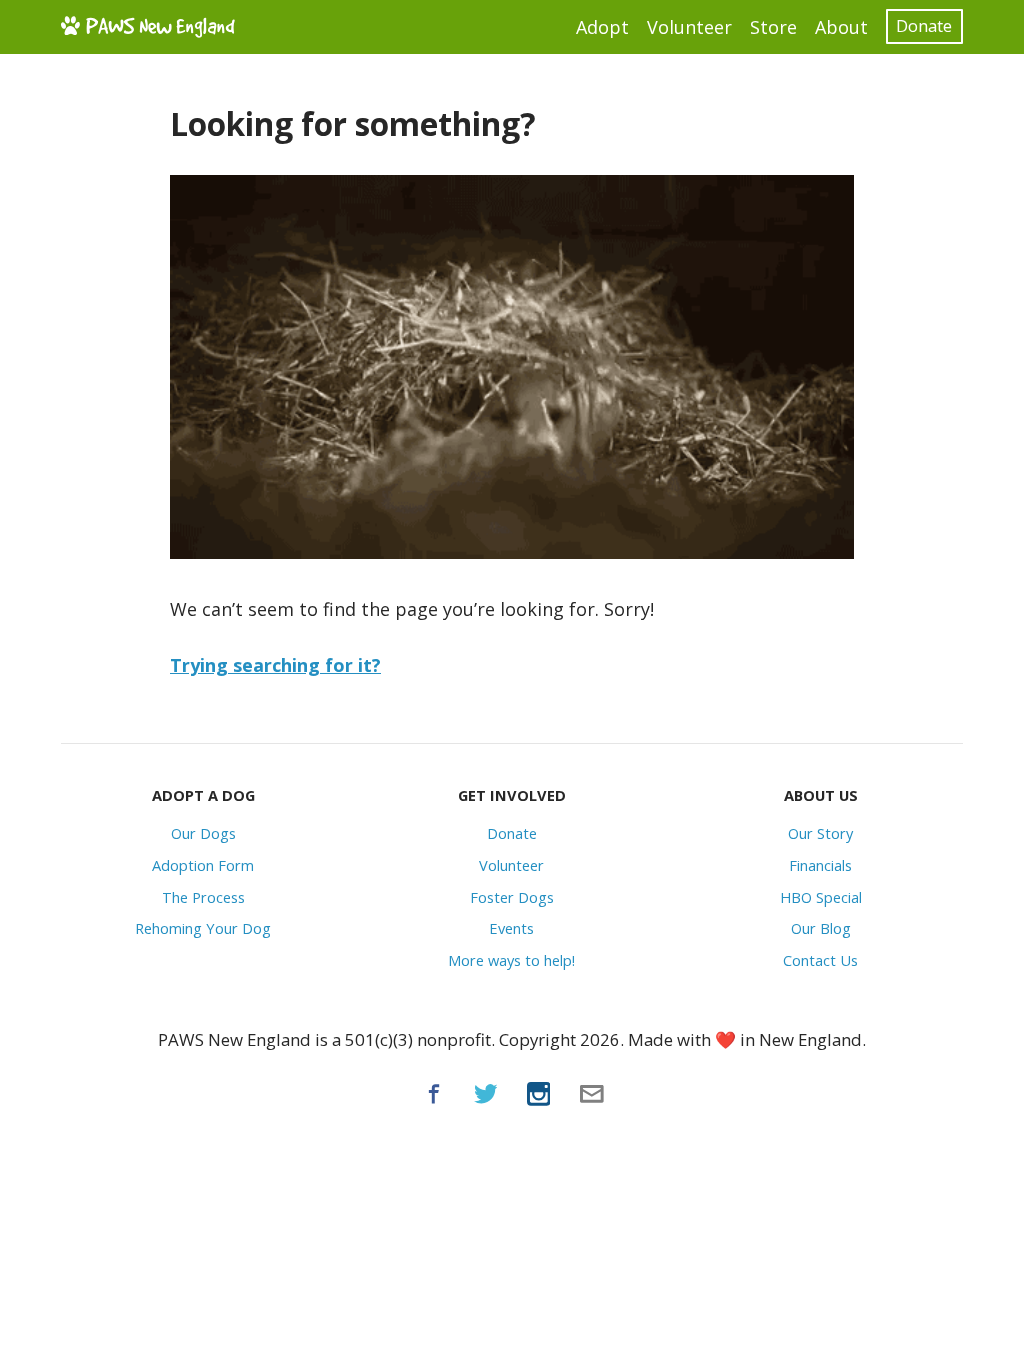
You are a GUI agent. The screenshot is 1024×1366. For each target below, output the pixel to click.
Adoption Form (203, 865)
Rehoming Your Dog (203, 928)
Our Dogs (203, 833)
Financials (820, 865)
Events (511, 928)
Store (773, 27)
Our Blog (821, 928)
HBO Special (821, 897)
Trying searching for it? (275, 665)
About (841, 27)
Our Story (820, 833)
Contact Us (820, 960)
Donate (924, 25)
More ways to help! (511, 960)
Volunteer (689, 27)
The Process (203, 897)
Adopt (602, 27)
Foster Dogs (512, 897)
